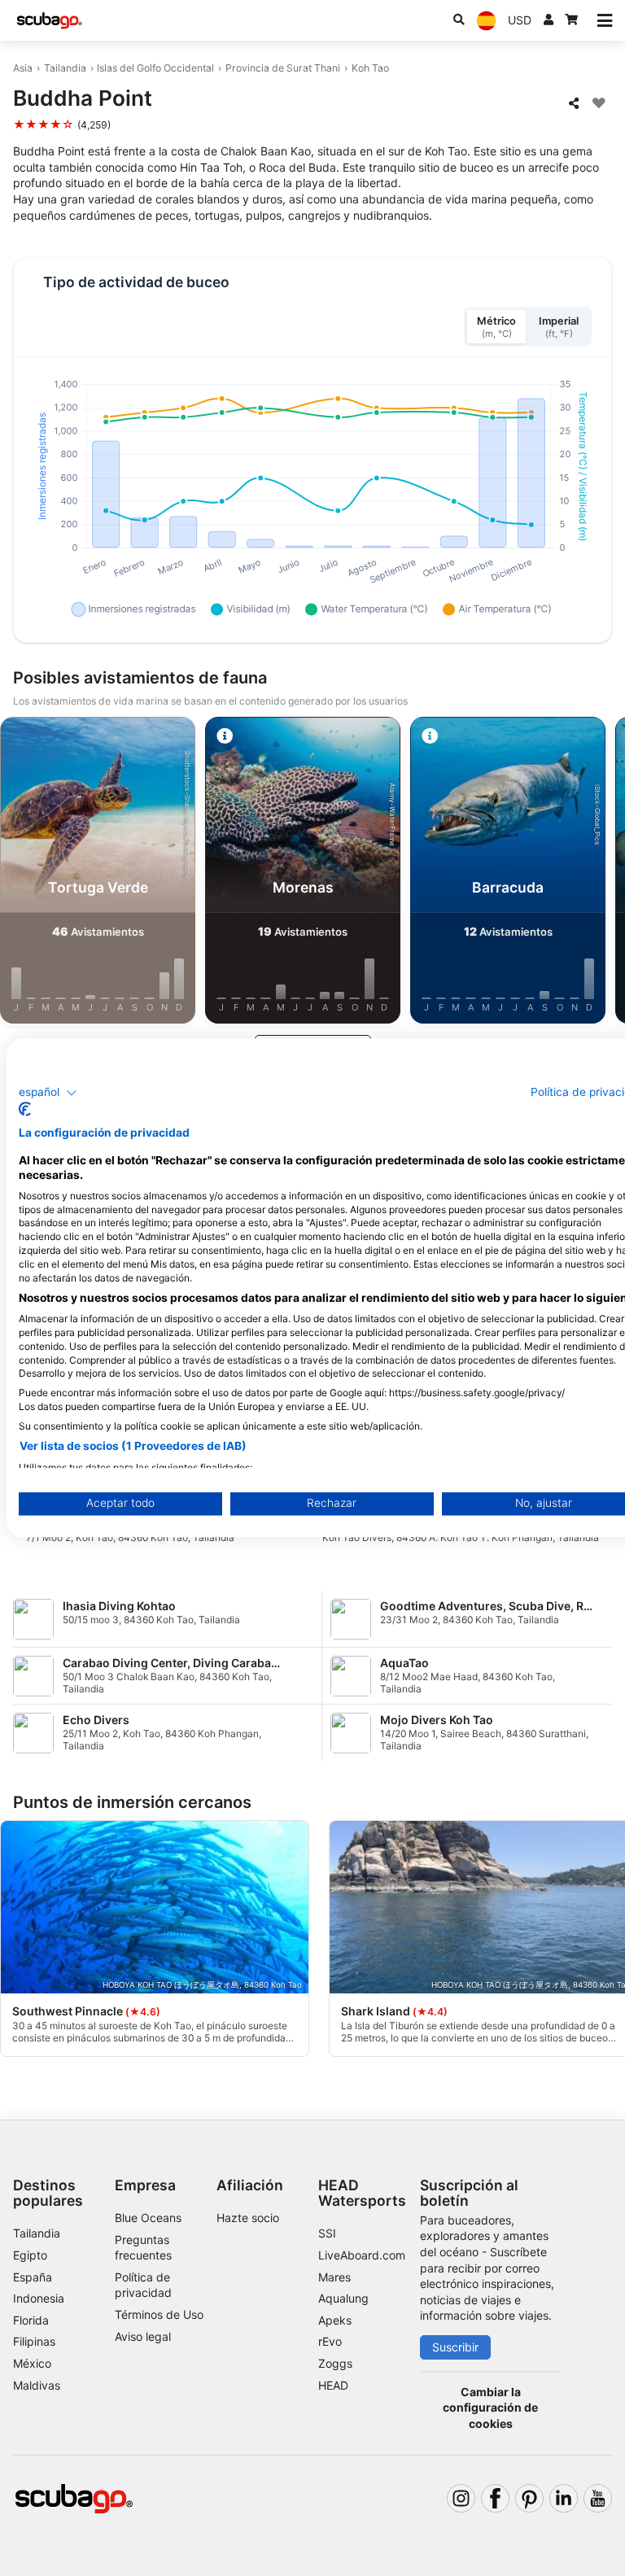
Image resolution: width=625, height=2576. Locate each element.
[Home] (50, 21)
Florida (31, 2320)
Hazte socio (248, 2218)
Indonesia (39, 2298)
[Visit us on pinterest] (529, 2498)
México (32, 2363)
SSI (327, 2233)
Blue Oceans (148, 2218)
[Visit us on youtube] (598, 2498)
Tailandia (65, 68)
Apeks (335, 2320)
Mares (334, 2277)
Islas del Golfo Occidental (155, 68)
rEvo (330, 2341)
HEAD (333, 2385)
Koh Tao (370, 68)
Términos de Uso (159, 2314)
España (33, 2277)
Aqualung (343, 2298)
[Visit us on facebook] (495, 2498)
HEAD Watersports (362, 2193)
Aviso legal (143, 2336)
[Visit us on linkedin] (564, 2498)
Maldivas (37, 2385)
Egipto (30, 2255)
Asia (23, 68)
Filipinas (34, 2341)
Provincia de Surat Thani (283, 68)
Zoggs (335, 2363)
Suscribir (455, 2347)
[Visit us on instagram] (461, 2498)
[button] (48, 1093)
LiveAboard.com (362, 2255)
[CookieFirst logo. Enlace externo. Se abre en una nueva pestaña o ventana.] (25, 1110)
